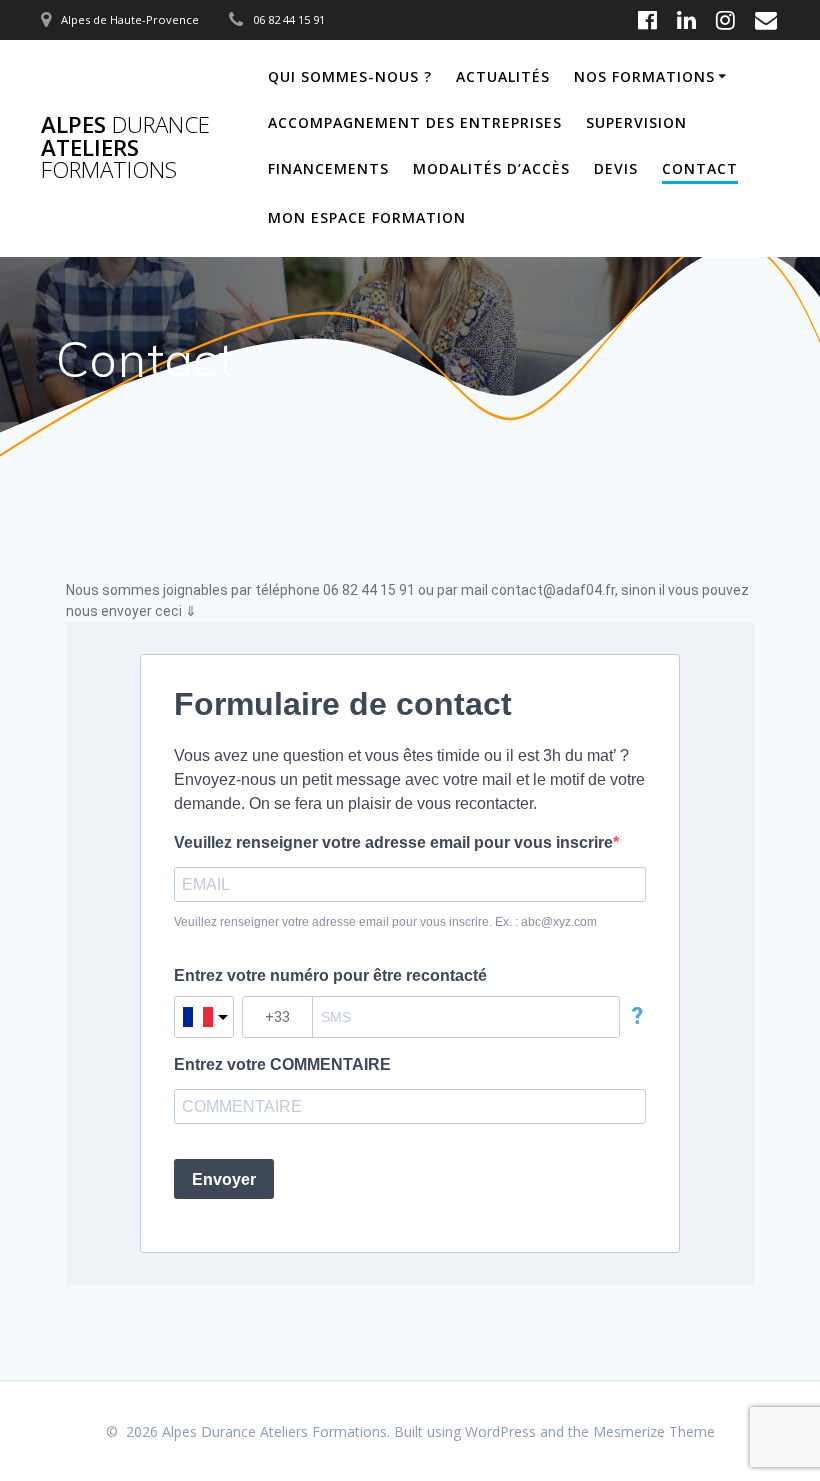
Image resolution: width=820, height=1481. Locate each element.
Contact (700, 168)
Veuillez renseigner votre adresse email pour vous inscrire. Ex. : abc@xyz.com (385, 922)
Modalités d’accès (491, 168)
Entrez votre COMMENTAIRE (282, 1064)
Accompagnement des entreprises (415, 122)
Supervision (636, 122)
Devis (616, 168)
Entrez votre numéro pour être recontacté (330, 975)
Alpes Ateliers (125, 147)
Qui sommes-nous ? (350, 76)
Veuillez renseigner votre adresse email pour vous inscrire (393, 842)
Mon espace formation (367, 217)
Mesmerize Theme (654, 1431)
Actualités (503, 76)
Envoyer (224, 1178)
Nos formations (644, 76)
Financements (328, 168)
